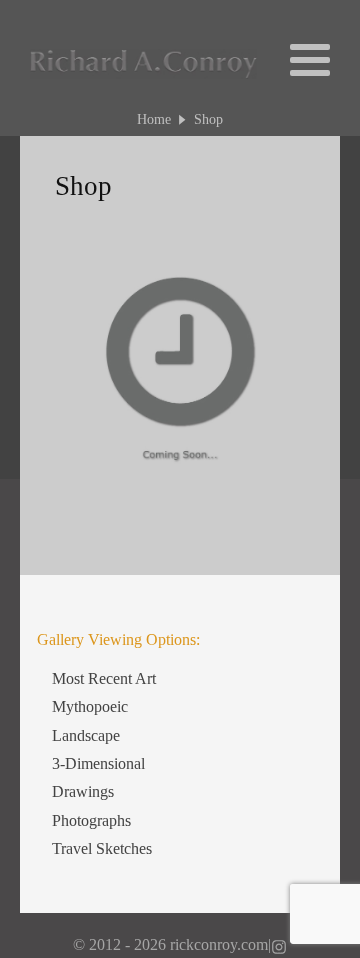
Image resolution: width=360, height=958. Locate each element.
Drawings (83, 791)
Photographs (91, 820)
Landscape (86, 735)
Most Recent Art (104, 678)
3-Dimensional (98, 763)
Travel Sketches (102, 848)
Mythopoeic (90, 706)
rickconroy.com (219, 944)
